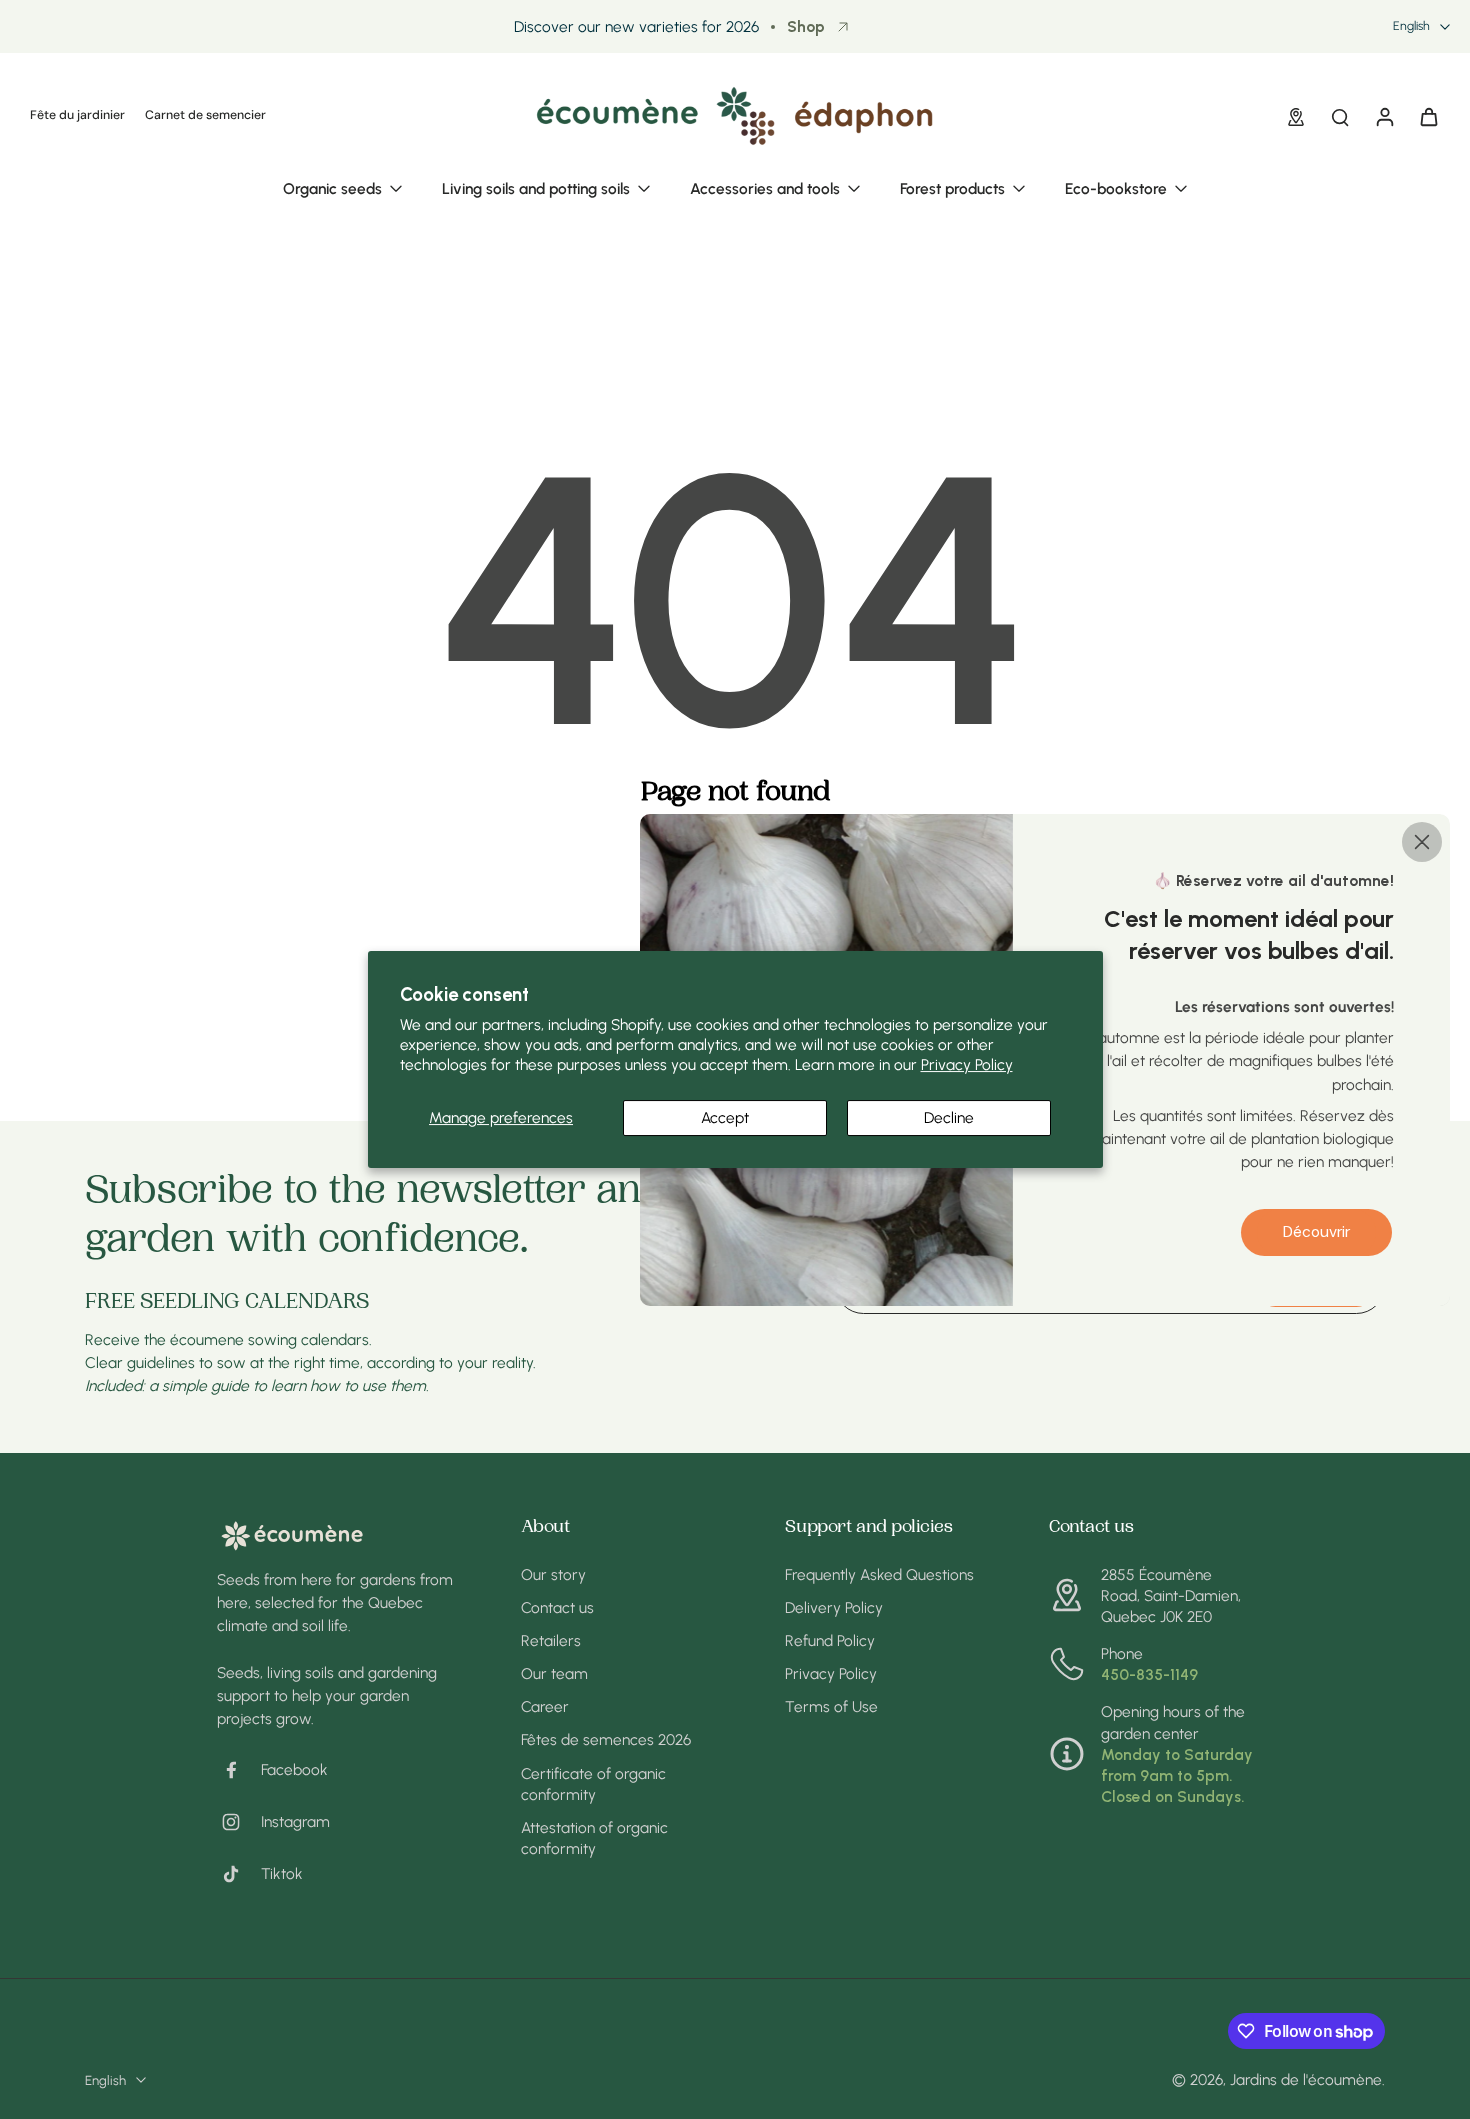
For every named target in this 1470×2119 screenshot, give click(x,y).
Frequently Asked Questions (879, 1574)
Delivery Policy (834, 1607)
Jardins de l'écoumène (1306, 2079)
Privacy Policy (967, 1064)
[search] (1340, 116)
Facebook (294, 1769)
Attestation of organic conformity (594, 1838)
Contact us (557, 1607)
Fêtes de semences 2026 (606, 1739)
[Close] (1422, 841)
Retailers (551, 1640)
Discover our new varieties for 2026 (636, 26)
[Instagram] (239, 1822)
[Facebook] (239, 1770)
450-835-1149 (1149, 1674)
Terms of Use (831, 1706)
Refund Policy (830, 1640)
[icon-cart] (1428, 116)
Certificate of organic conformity (593, 1784)
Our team (554, 1673)
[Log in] (1384, 116)
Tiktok (282, 1873)
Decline (949, 1117)
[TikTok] (239, 1874)
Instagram (295, 1821)
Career (545, 1706)
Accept (725, 1117)
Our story (553, 1574)
